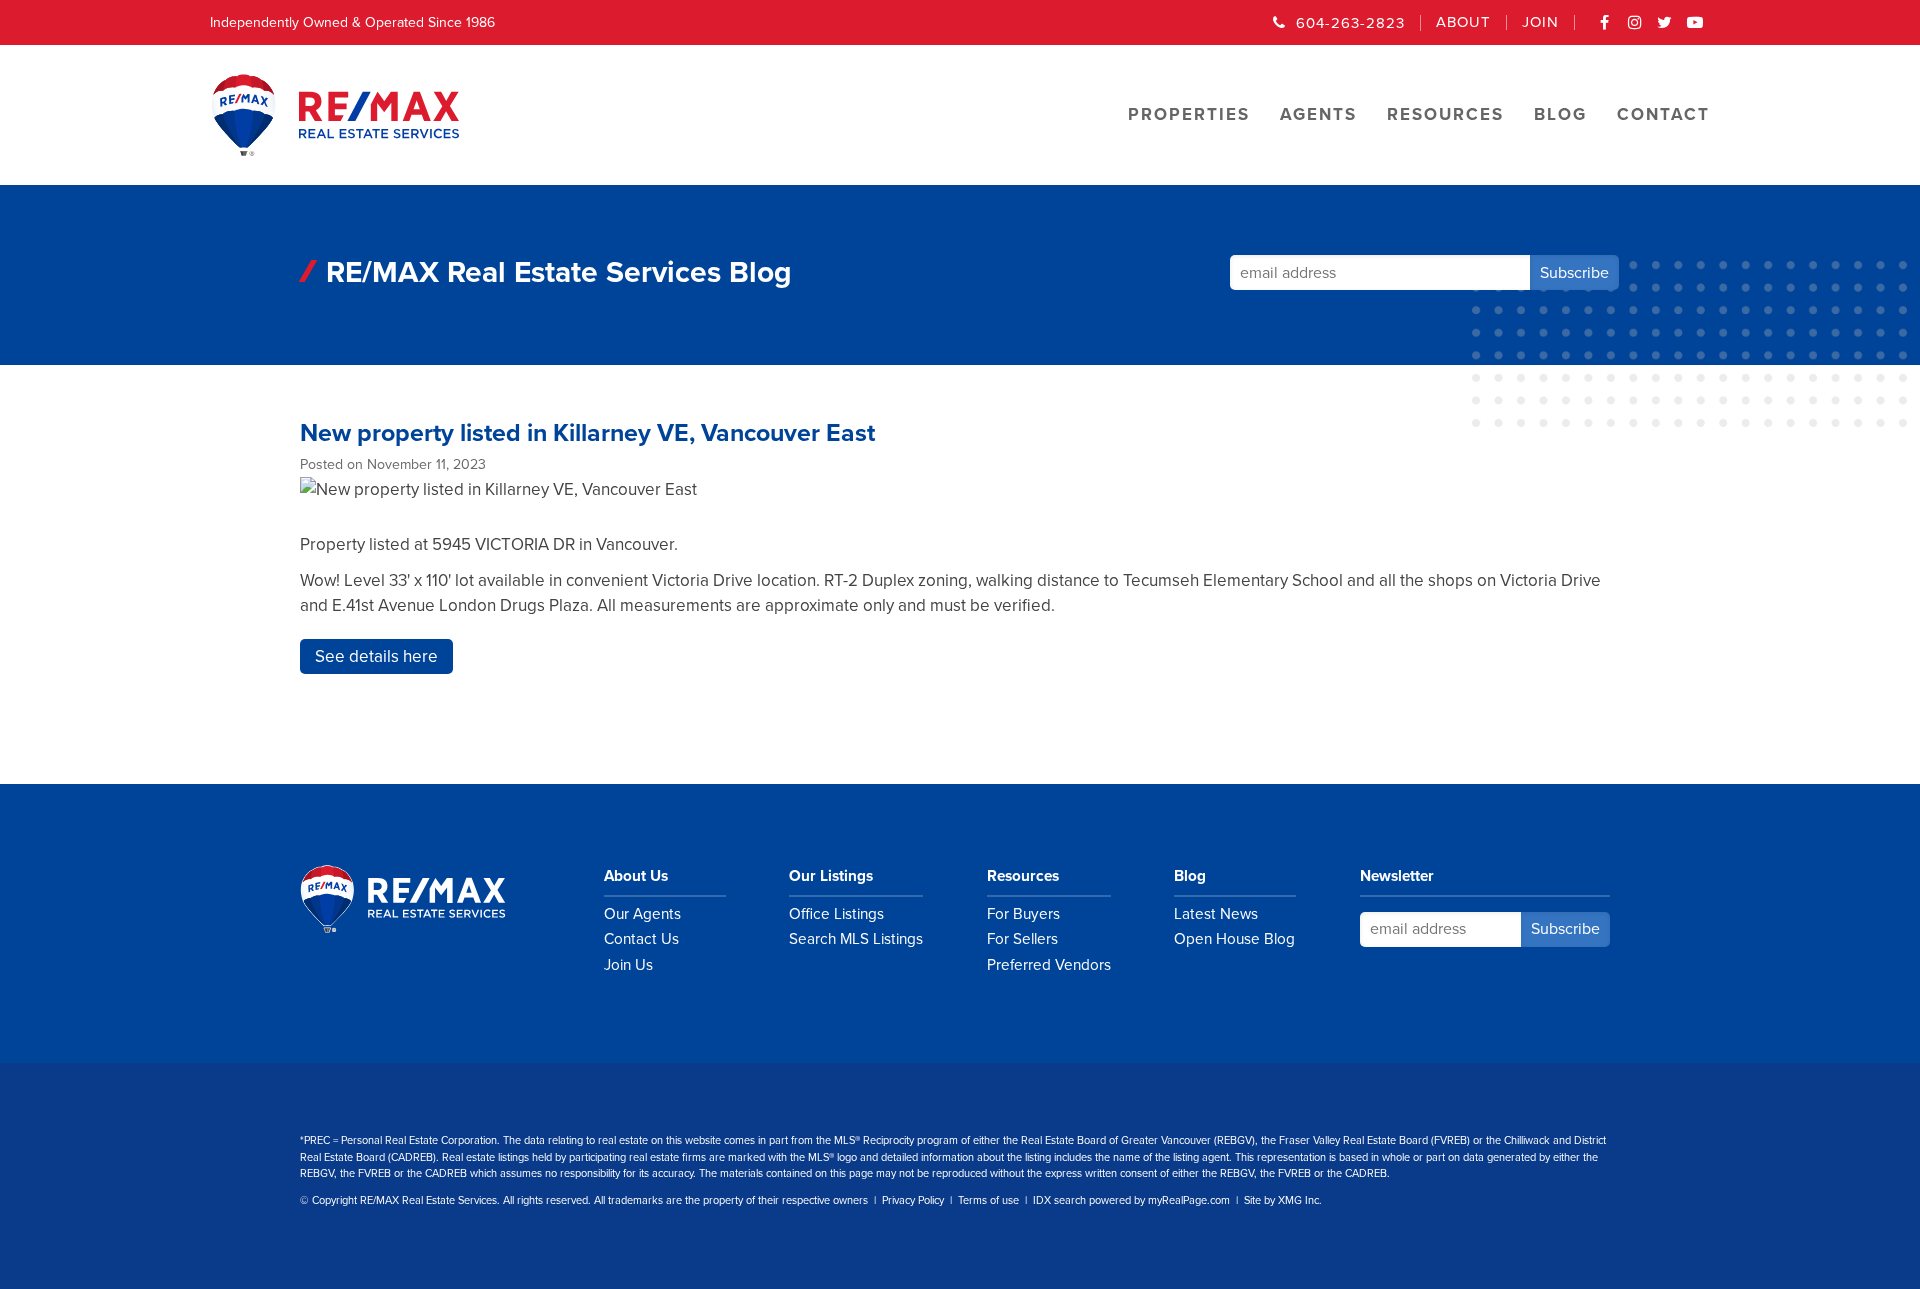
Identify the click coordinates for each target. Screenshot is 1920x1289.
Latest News (1216, 914)
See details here (376, 656)
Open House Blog (1234, 939)
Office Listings (836, 914)
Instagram (1635, 29)
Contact (1663, 114)
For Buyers (1023, 914)
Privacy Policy (913, 1200)
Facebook (1605, 29)
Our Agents (642, 914)
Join (1540, 22)
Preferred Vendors (1049, 965)
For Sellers (1022, 939)
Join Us (628, 965)
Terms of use (988, 1200)
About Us (636, 876)
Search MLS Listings (856, 939)
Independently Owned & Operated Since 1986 (352, 22)
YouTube (1695, 29)
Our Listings (831, 876)
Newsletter (1397, 876)
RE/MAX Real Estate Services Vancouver (425, 899)
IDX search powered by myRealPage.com (1131, 1200)
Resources (1023, 876)
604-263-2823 (1350, 23)
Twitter (1665, 29)
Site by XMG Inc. (1283, 1200)
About (1463, 22)
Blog (1190, 876)
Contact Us (641, 939)
